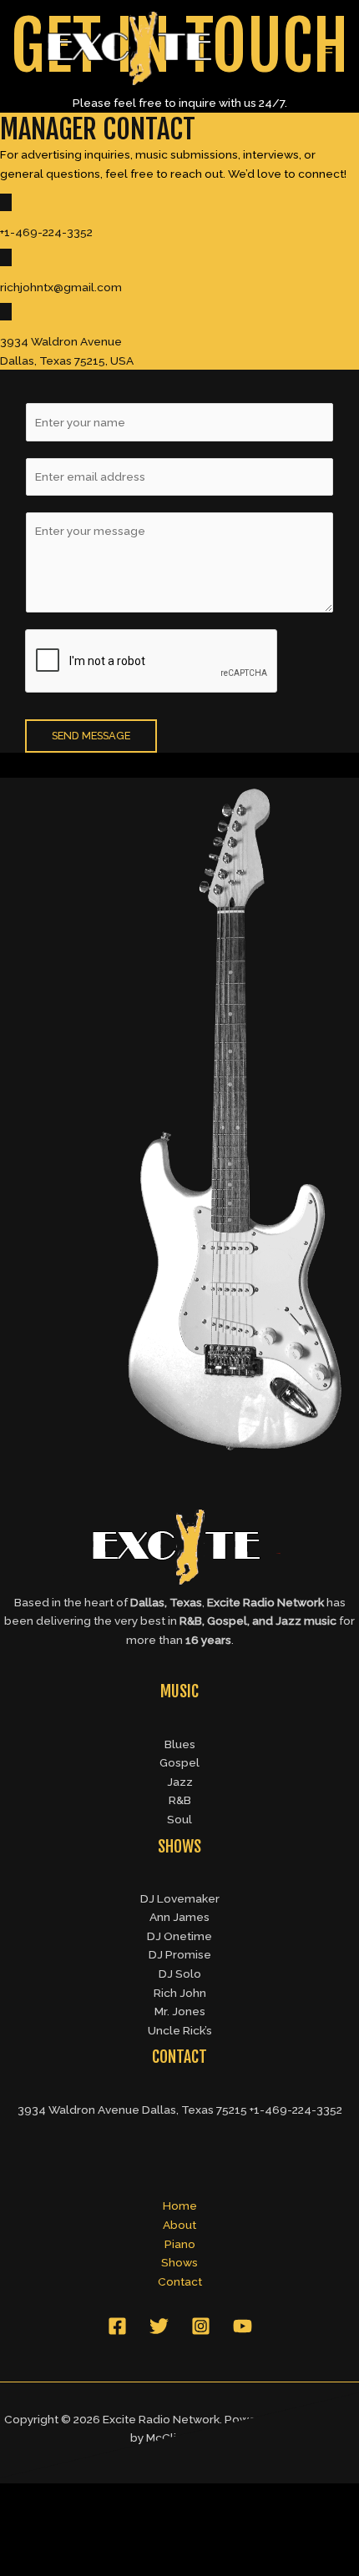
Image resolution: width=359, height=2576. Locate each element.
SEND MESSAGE (91, 736)
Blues (180, 1744)
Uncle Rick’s (180, 2030)
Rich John (180, 1993)
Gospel (179, 1762)
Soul (179, 1819)
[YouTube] (243, 2326)
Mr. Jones (180, 2011)
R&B (180, 1800)
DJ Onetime (179, 1936)
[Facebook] (117, 2326)
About (179, 2225)
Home (180, 2205)
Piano (180, 2244)
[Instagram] (201, 2326)
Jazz (180, 1782)
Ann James (179, 1917)
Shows (179, 2262)
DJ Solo (180, 1974)
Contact (180, 2281)
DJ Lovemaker (180, 1898)
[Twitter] (159, 2326)
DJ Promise (180, 1954)
